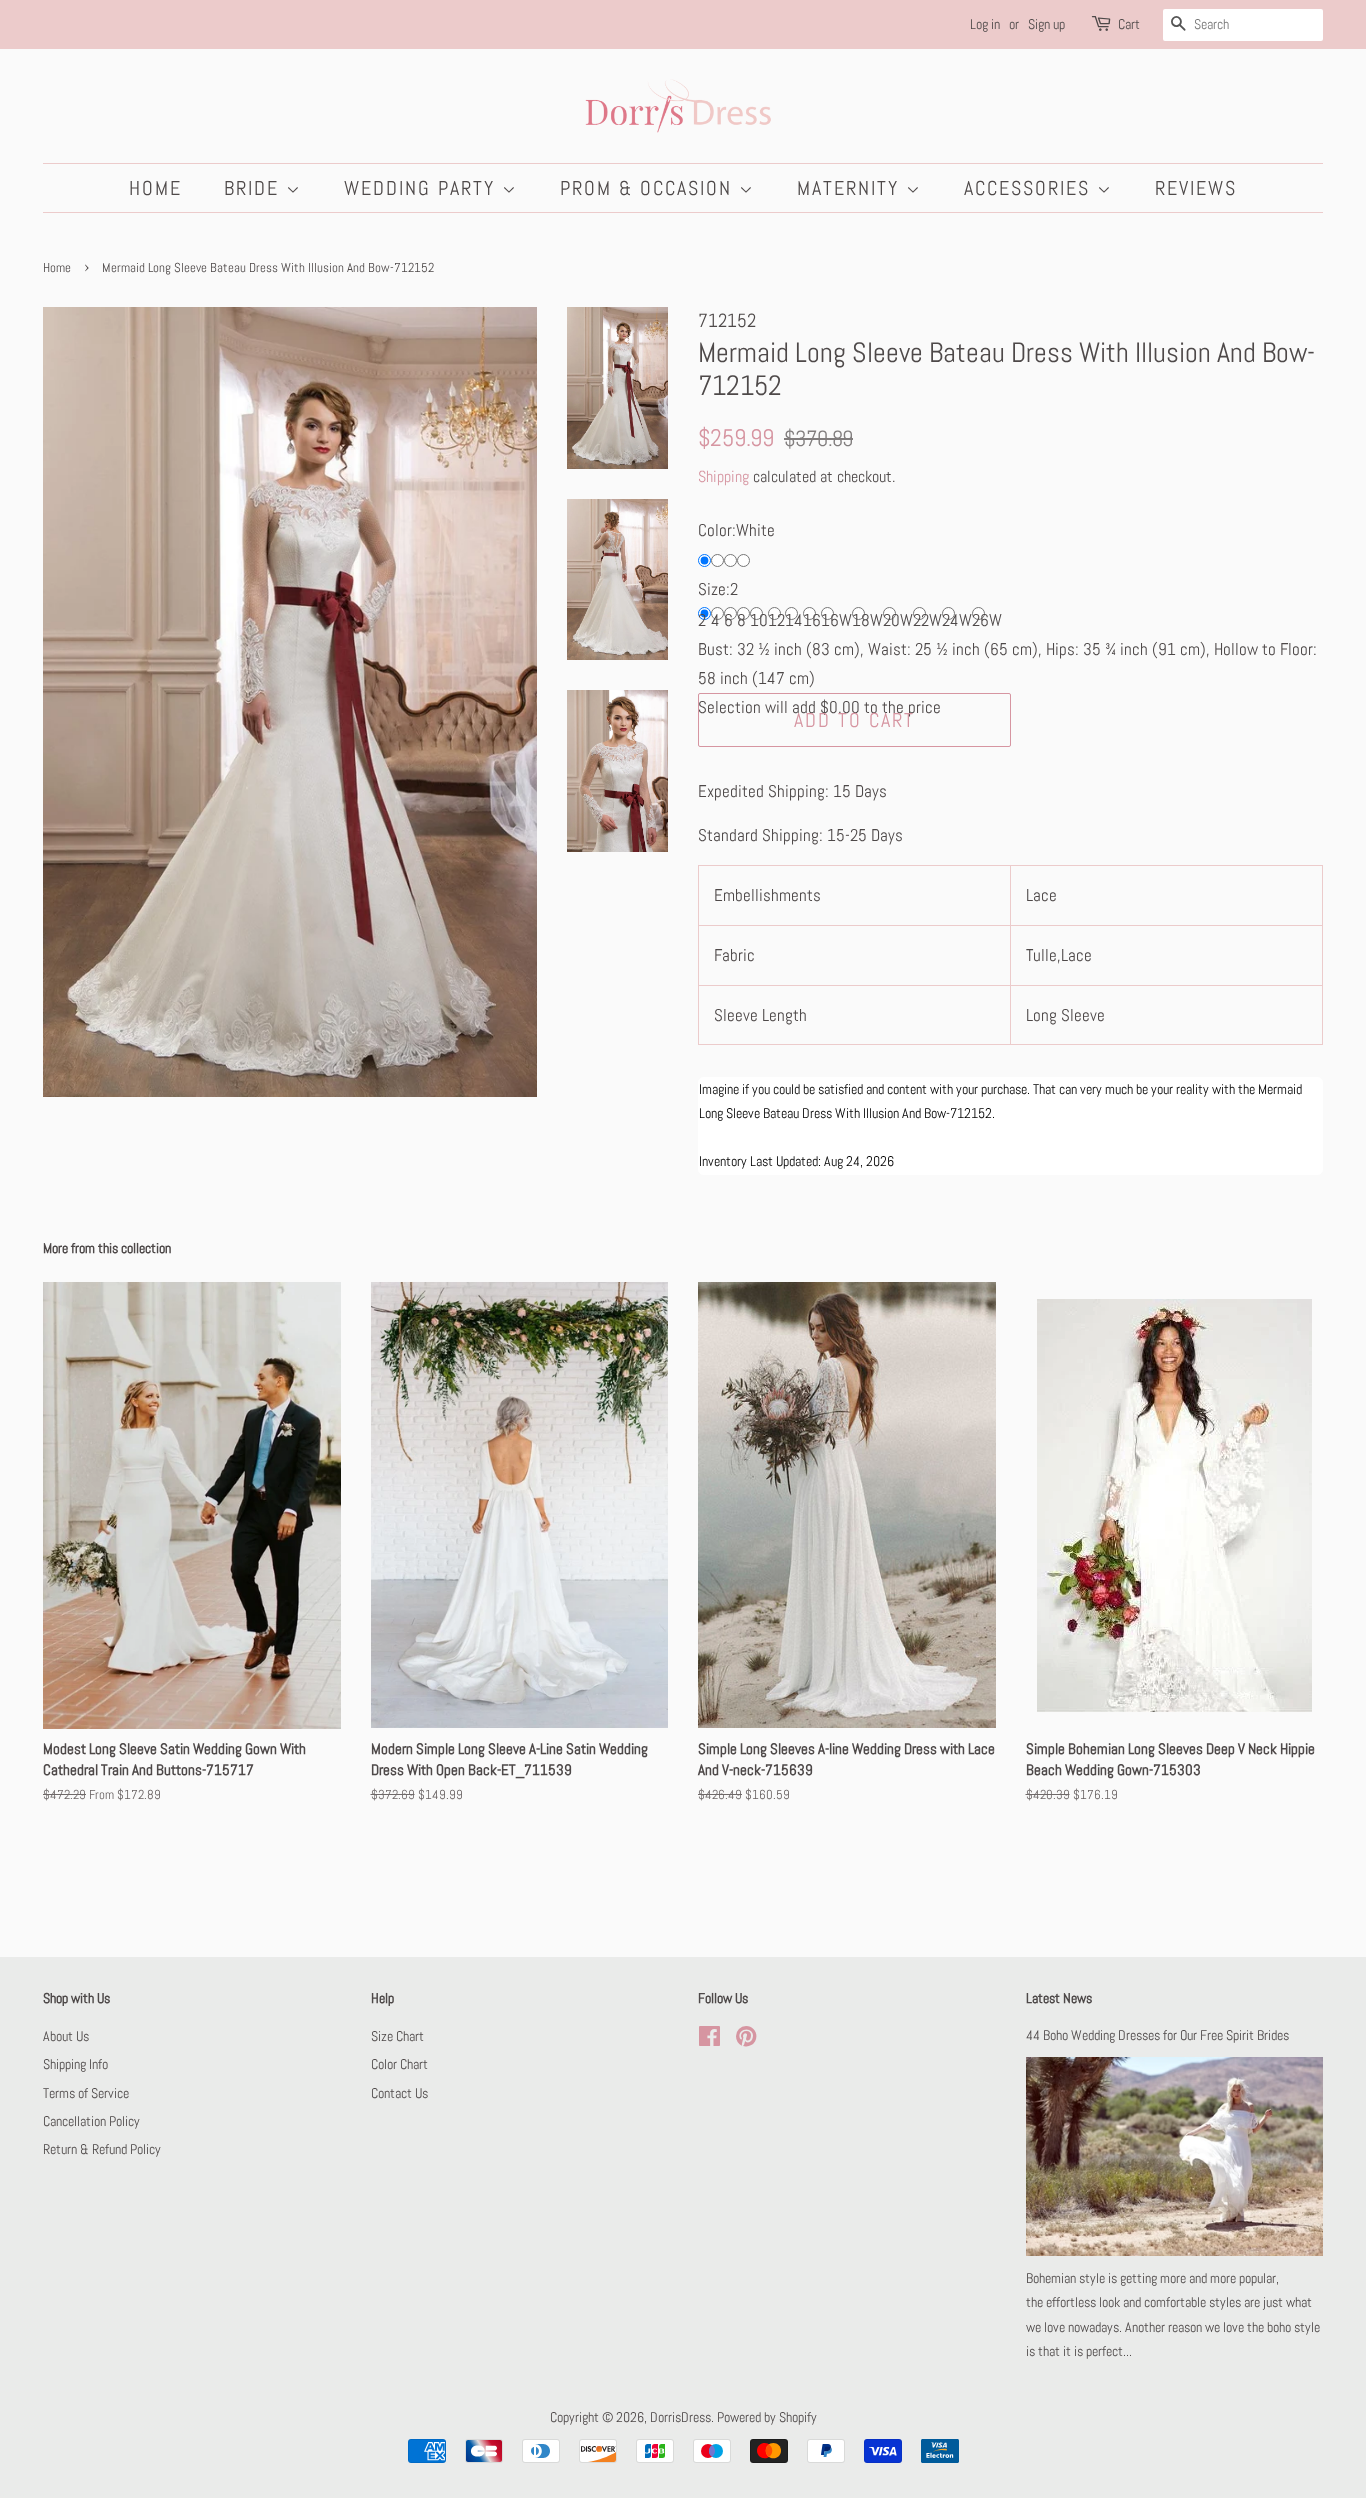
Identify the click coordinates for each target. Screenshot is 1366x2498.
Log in (985, 24)
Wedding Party (423, 188)
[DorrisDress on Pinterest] (746, 2040)
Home (155, 188)
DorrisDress (680, 2417)
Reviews (1196, 188)
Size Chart (397, 2036)
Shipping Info (75, 2064)
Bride (255, 188)
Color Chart (399, 2064)
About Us (66, 2036)
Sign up (1046, 24)
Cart (1129, 24)
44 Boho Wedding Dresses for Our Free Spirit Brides (1157, 2035)
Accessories (1030, 188)
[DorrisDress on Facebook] (709, 2040)
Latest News (1059, 1998)
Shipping (723, 476)
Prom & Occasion (649, 188)
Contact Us (399, 2093)
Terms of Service (86, 2093)
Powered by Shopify (767, 2417)
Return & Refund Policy (102, 2149)
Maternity (851, 188)
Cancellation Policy (91, 2121)
